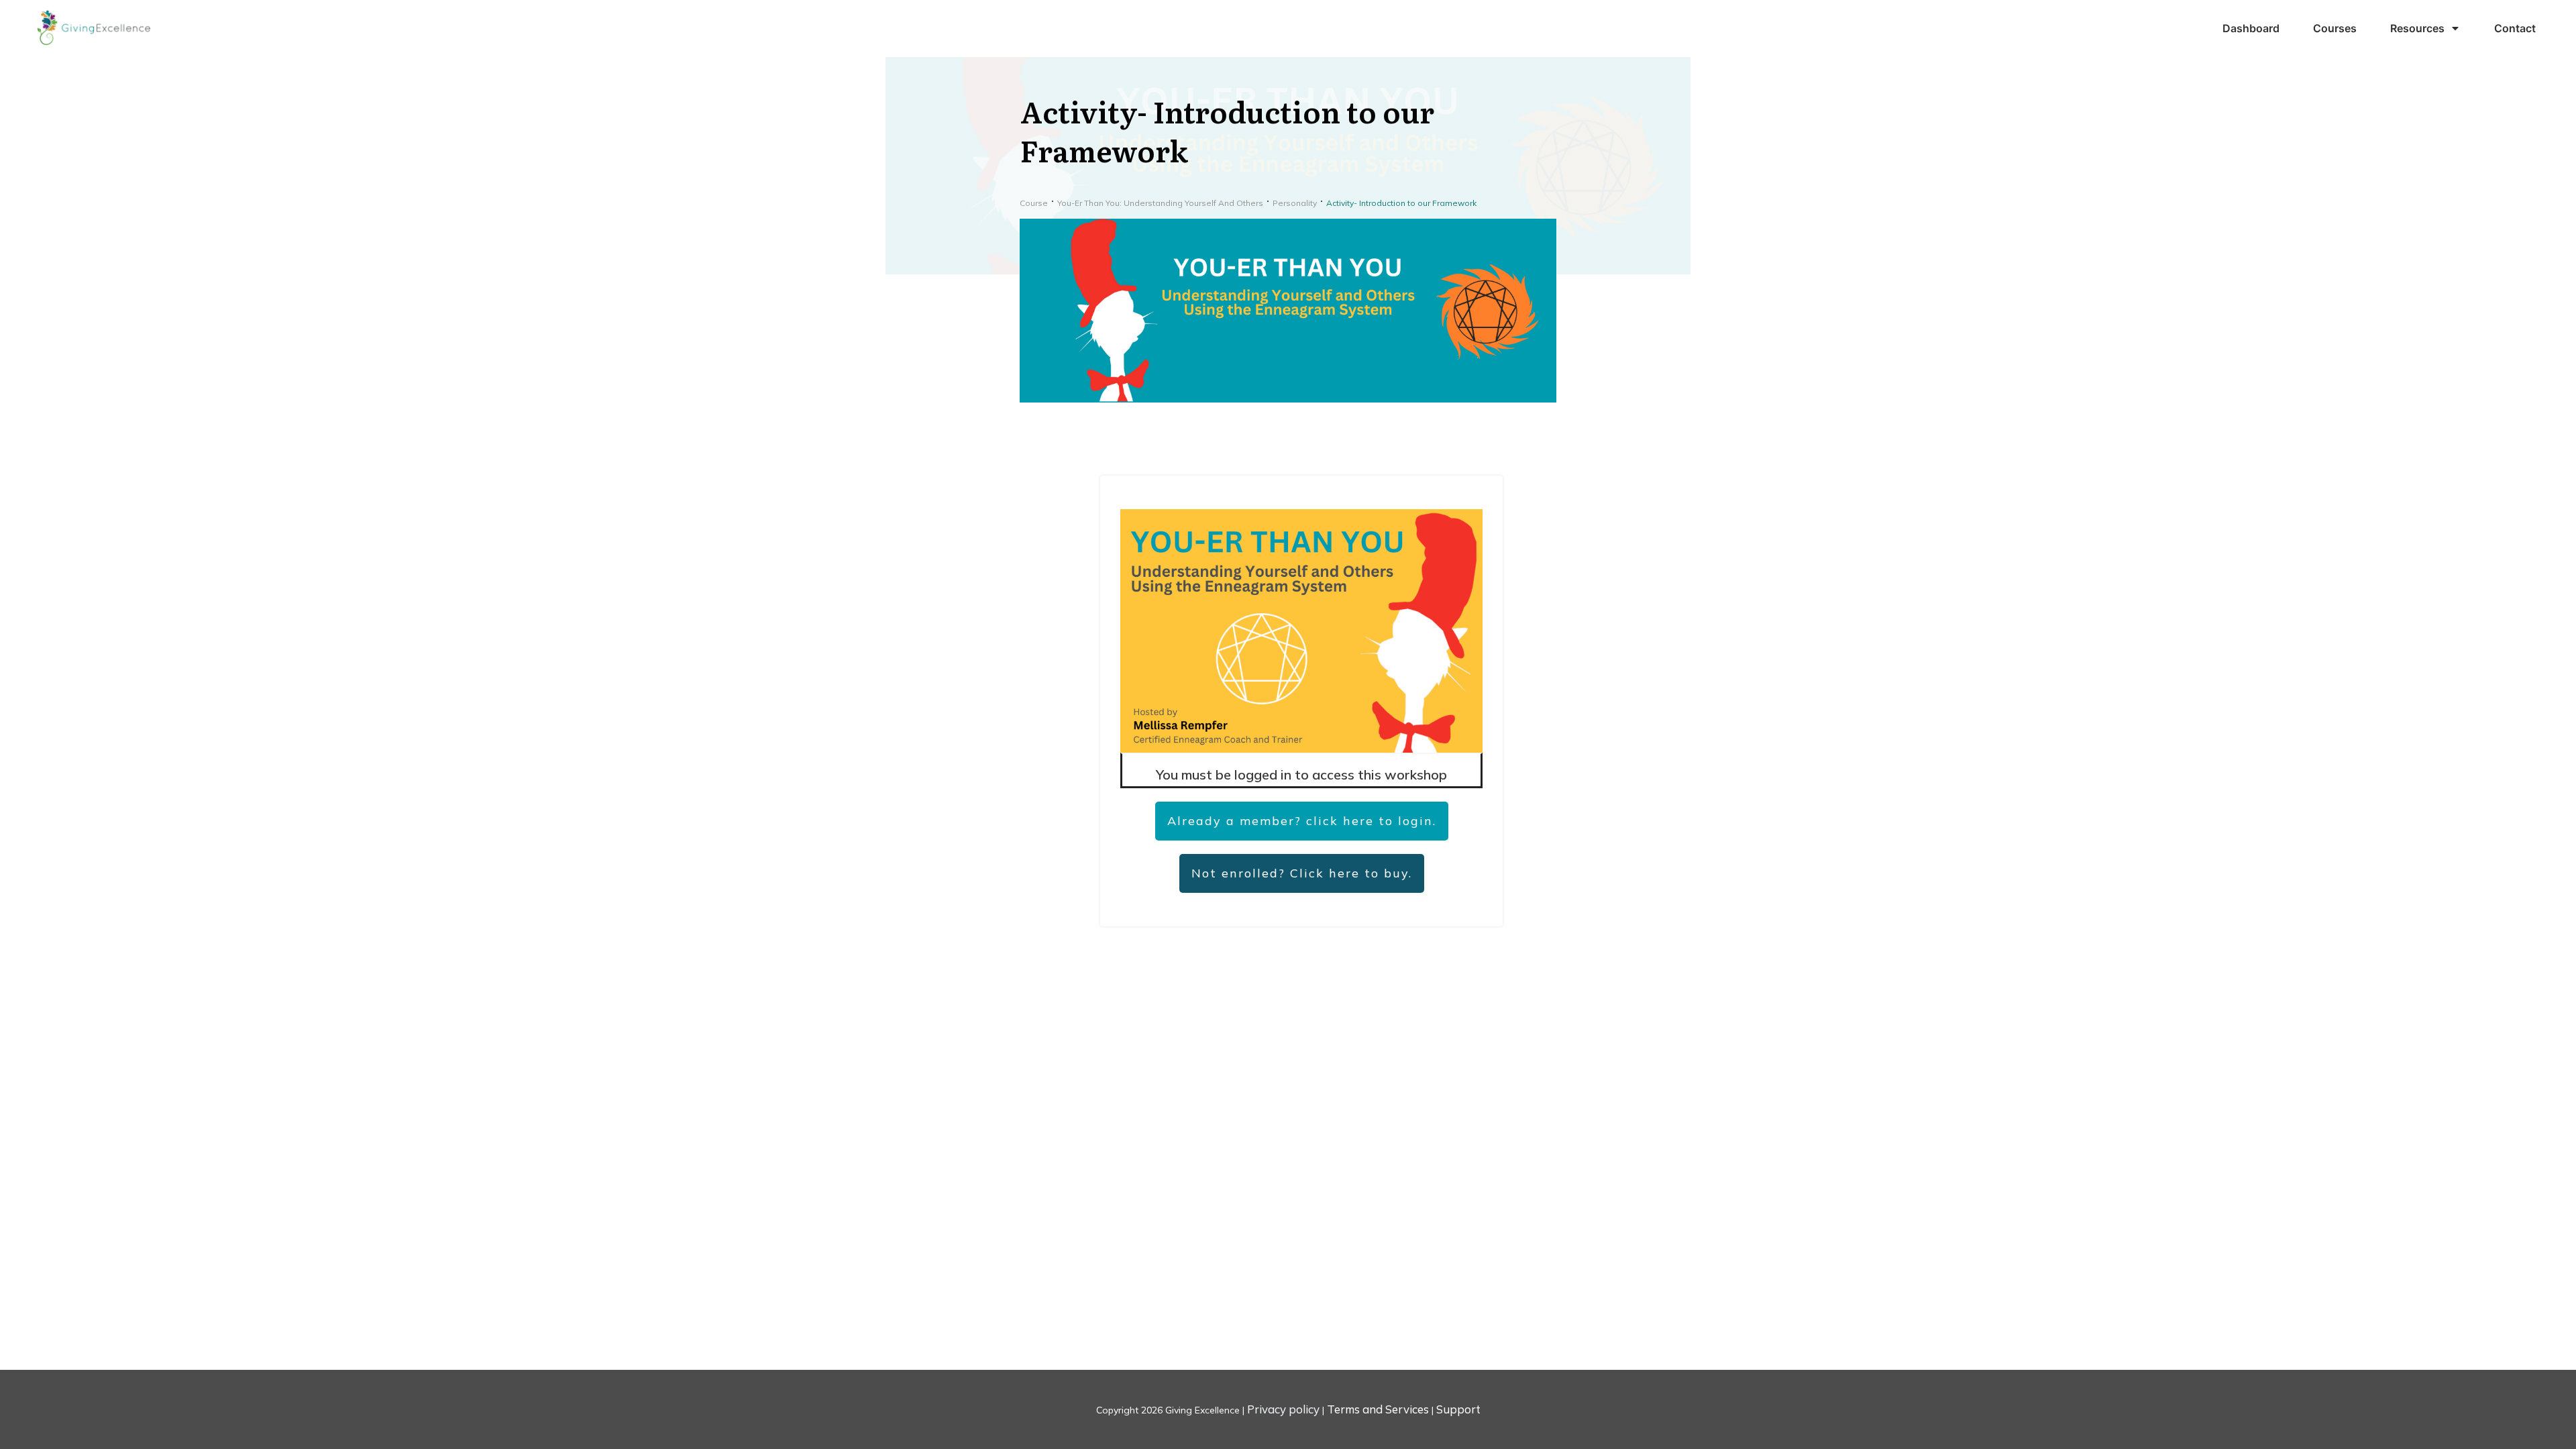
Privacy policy (1283, 1409)
